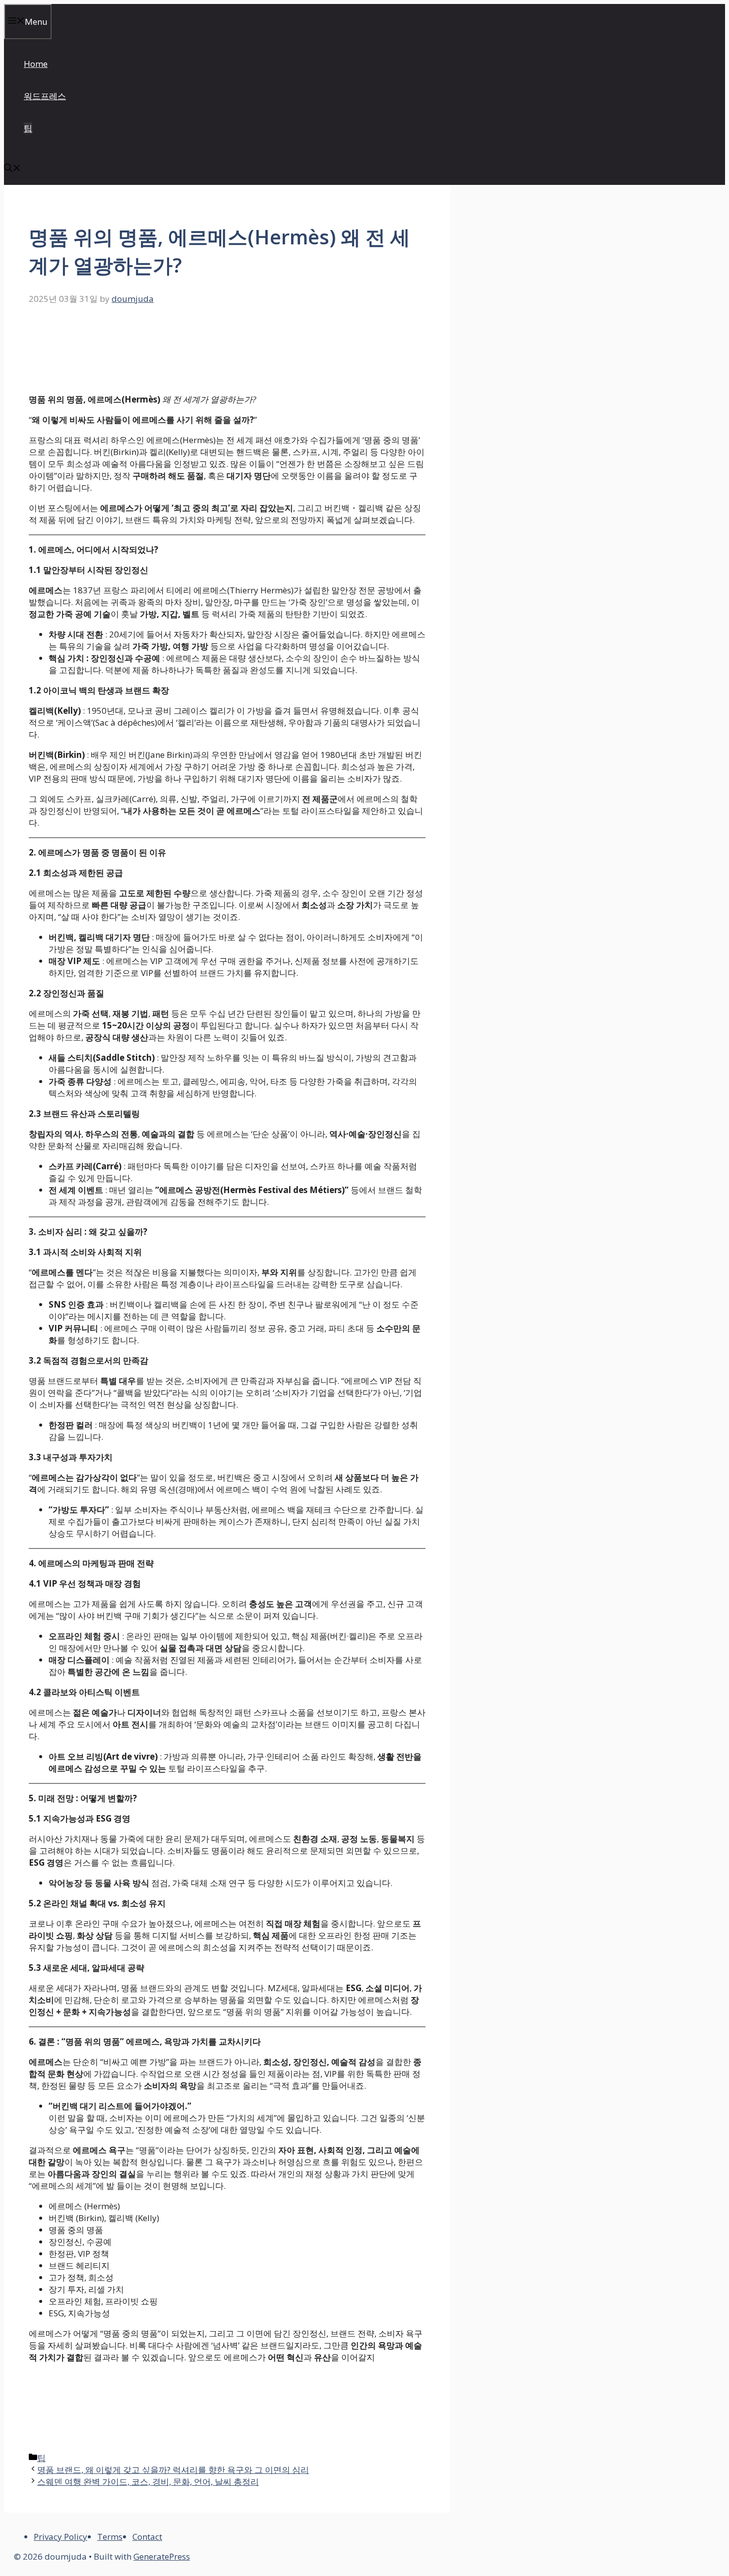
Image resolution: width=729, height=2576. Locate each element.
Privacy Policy (61, 2537)
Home (36, 64)
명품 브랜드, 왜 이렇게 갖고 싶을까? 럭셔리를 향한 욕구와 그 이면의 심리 (173, 2470)
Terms (110, 2537)
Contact (147, 2537)
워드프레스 (45, 96)
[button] (12, 169)
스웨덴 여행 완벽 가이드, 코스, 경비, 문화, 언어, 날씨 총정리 (148, 2482)
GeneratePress (162, 2556)
